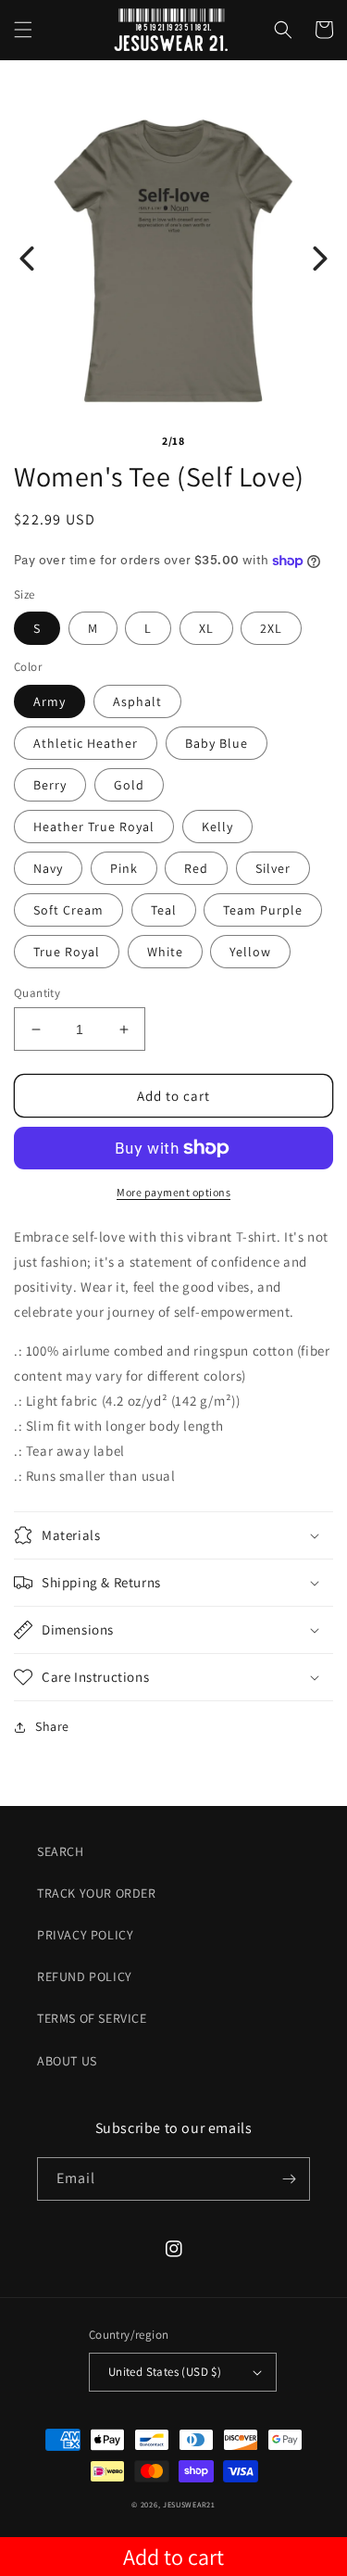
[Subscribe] (289, 2179)
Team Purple (263, 910)
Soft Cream (68, 910)
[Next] (320, 259)
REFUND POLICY (85, 1976)
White (165, 952)
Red (196, 868)
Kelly (217, 827)
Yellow (250, 952)
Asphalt (137, 701)
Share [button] (52, 1726)
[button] (23, 30)
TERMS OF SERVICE (92, 2018)
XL (206, 628)
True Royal (67, 952)
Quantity (37, 993)
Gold (129, 785)
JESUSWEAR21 (189, 2504)
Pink (124, 868)
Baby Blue (217, 743)
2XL (271, 628)
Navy (48, 868)
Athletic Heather (86, 743)
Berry (50, 785)
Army (50, 701)
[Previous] (27, 259)
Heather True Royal (94, 827)
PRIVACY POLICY (85, 1935)
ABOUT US (67, 2061)
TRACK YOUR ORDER (97, 1893)
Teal (164, 910)
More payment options (173, 1192)
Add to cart (173, 2557)
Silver (273, 868)
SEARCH (61, 1851)
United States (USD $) (165, 2372)
